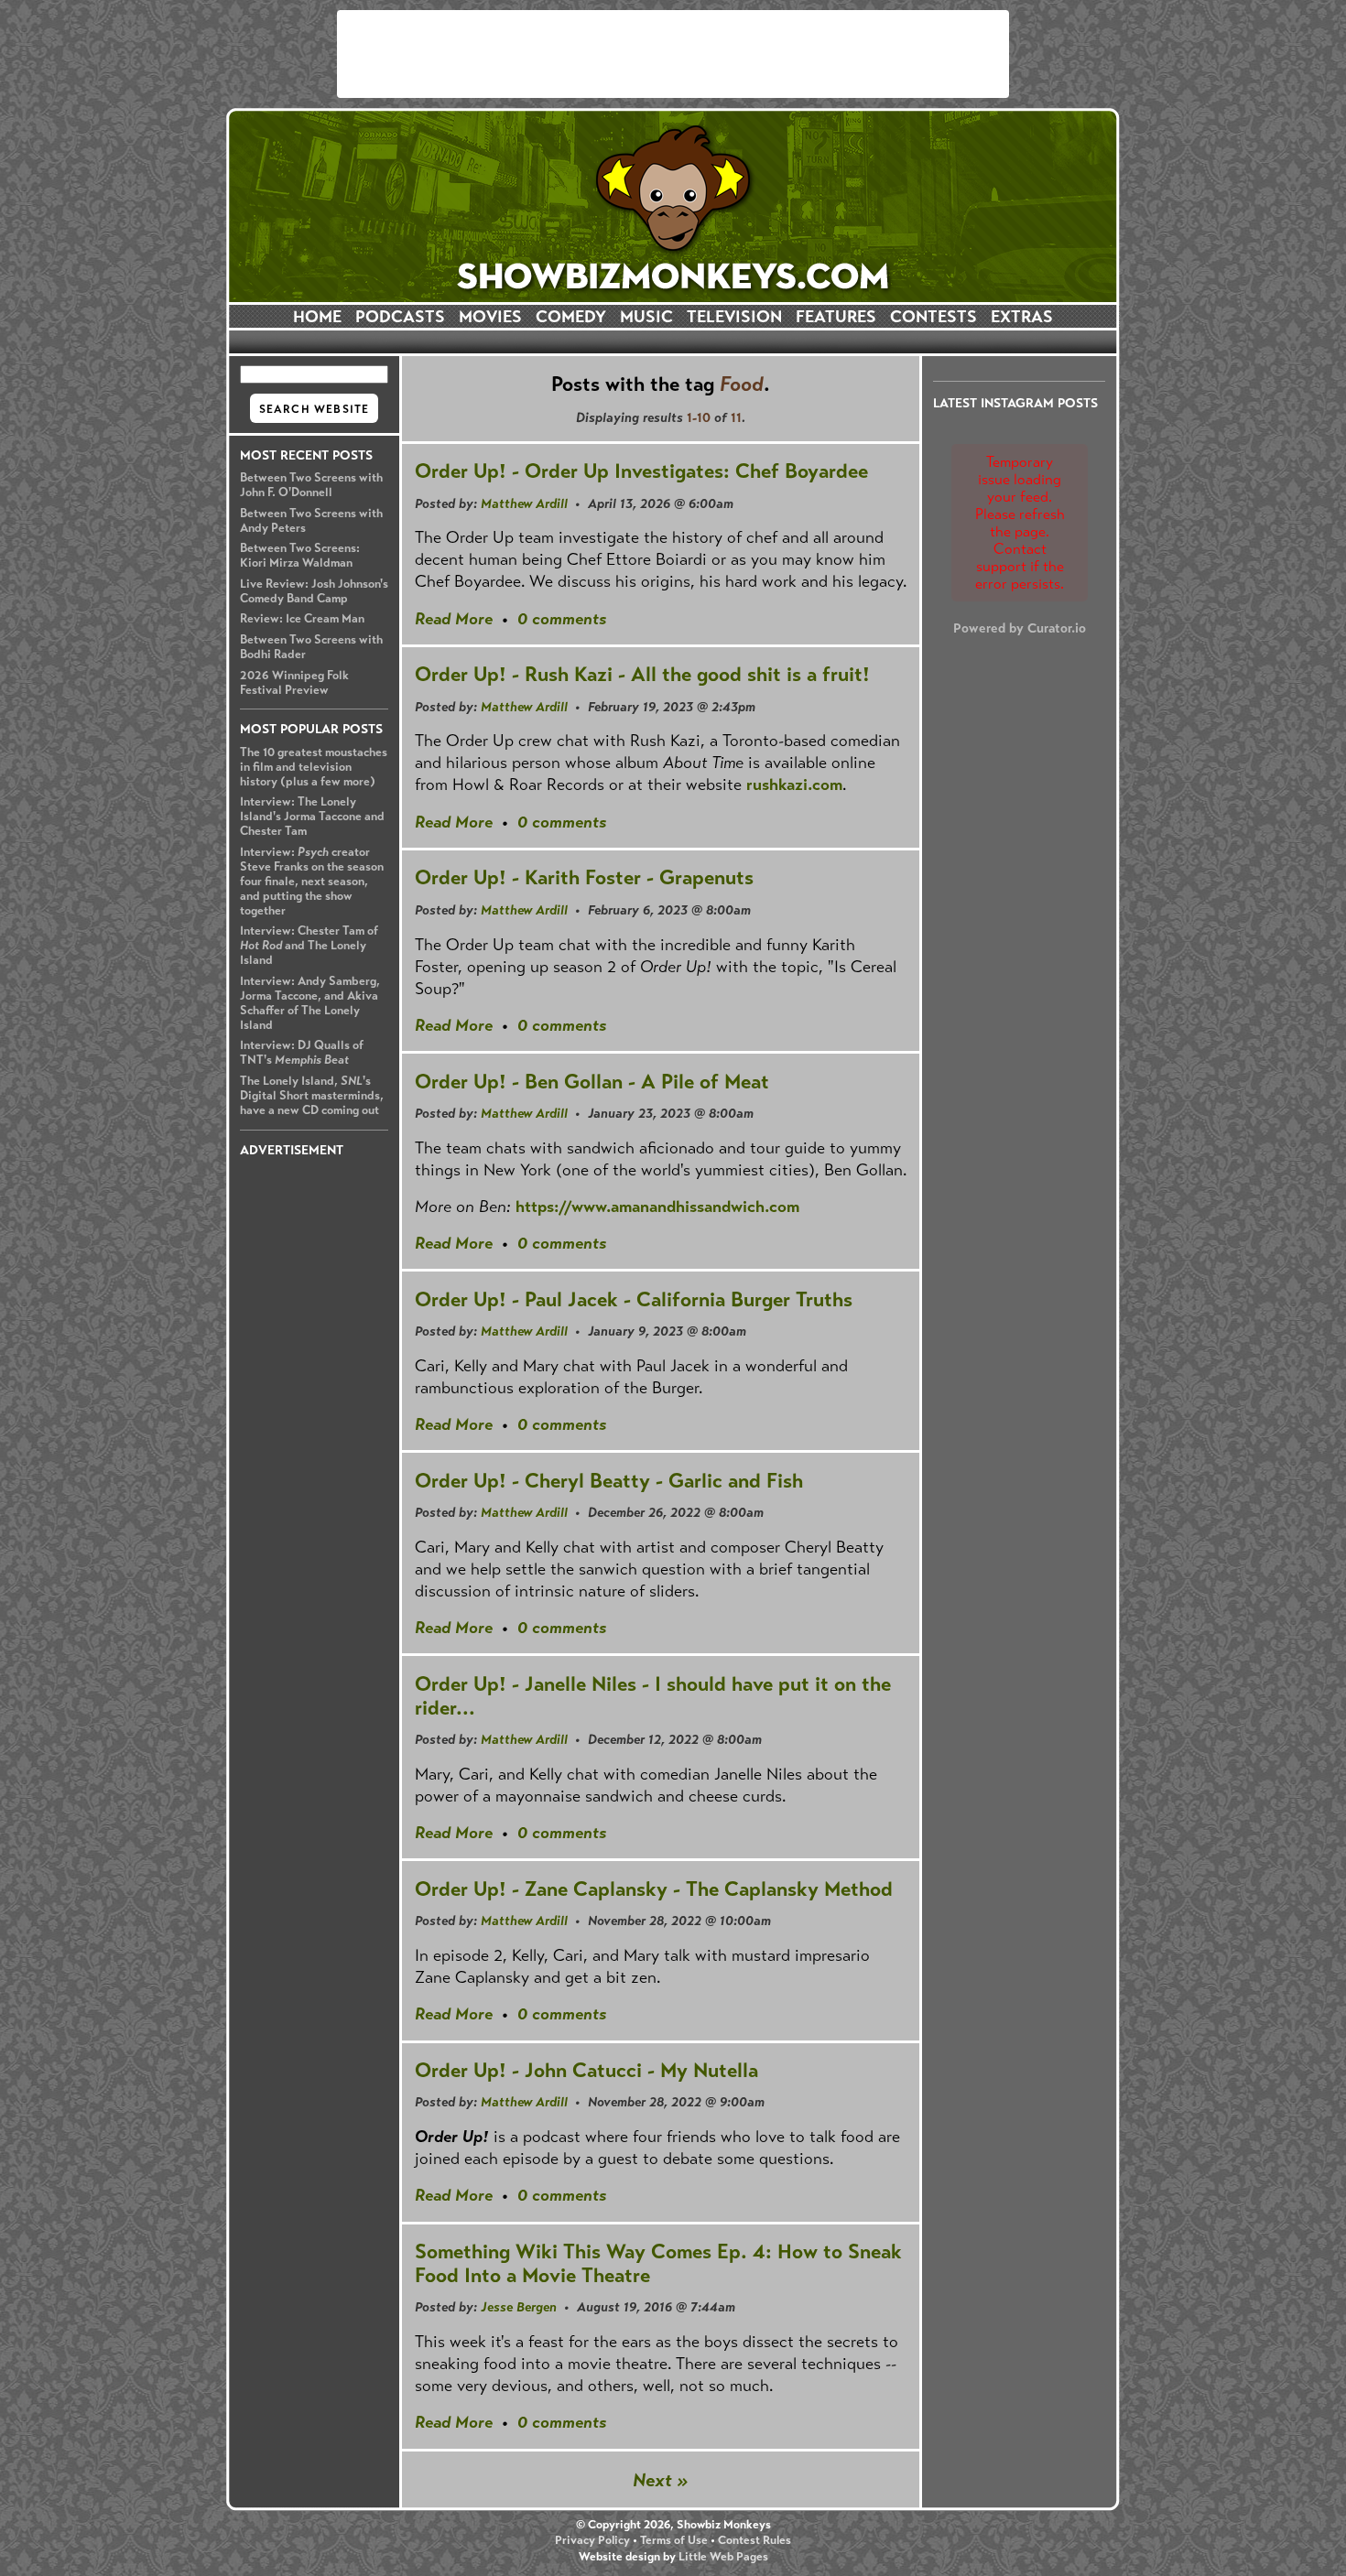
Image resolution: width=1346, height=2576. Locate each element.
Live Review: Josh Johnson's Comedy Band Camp (314, 591)
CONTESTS (934, 317)
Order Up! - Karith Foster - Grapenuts (584, 877)
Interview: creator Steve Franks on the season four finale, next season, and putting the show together (312, 882)
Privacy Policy (592, 2540)
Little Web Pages (723, 2557)
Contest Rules (754, 2540)
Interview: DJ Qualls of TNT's (302, 1053)
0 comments (562, 619)
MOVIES (490, 317)
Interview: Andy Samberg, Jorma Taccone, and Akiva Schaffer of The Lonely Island (310, 1003)
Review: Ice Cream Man (302, 619)
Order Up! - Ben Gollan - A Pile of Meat (592, 1082)
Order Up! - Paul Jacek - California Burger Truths (634, 1299)
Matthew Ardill (524, 503)
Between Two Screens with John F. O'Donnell (311, 485)
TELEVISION (734, 317)
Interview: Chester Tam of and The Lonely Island (309, 946)
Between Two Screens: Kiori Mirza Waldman (300, 556)
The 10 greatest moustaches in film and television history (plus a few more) (314, 767)
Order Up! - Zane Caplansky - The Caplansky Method (654, 1889)
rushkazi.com (794, 785)
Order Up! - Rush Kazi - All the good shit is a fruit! (642, 674)
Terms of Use (674, 2540)
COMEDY (571, 317)
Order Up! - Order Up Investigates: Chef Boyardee (641, 471)
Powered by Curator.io (1020, 628)
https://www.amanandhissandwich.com (657, 1207)
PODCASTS (400, 317)
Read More (454, 619)
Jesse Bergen (519, 2307)
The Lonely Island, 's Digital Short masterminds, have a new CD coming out (312, 1096)
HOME (317, 317)
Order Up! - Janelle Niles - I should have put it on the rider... (653, 1696)
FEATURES (836, 317)
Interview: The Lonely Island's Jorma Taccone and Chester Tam (312, 817)
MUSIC (646, 317)
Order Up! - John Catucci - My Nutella (586, 2070)
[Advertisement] (673, 54)
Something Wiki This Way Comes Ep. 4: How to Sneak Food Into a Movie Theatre (658, 2263)
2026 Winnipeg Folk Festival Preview (294, 683)
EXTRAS (1022, 317)
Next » (661, 2480)
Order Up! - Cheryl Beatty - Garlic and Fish (609, 1481)
